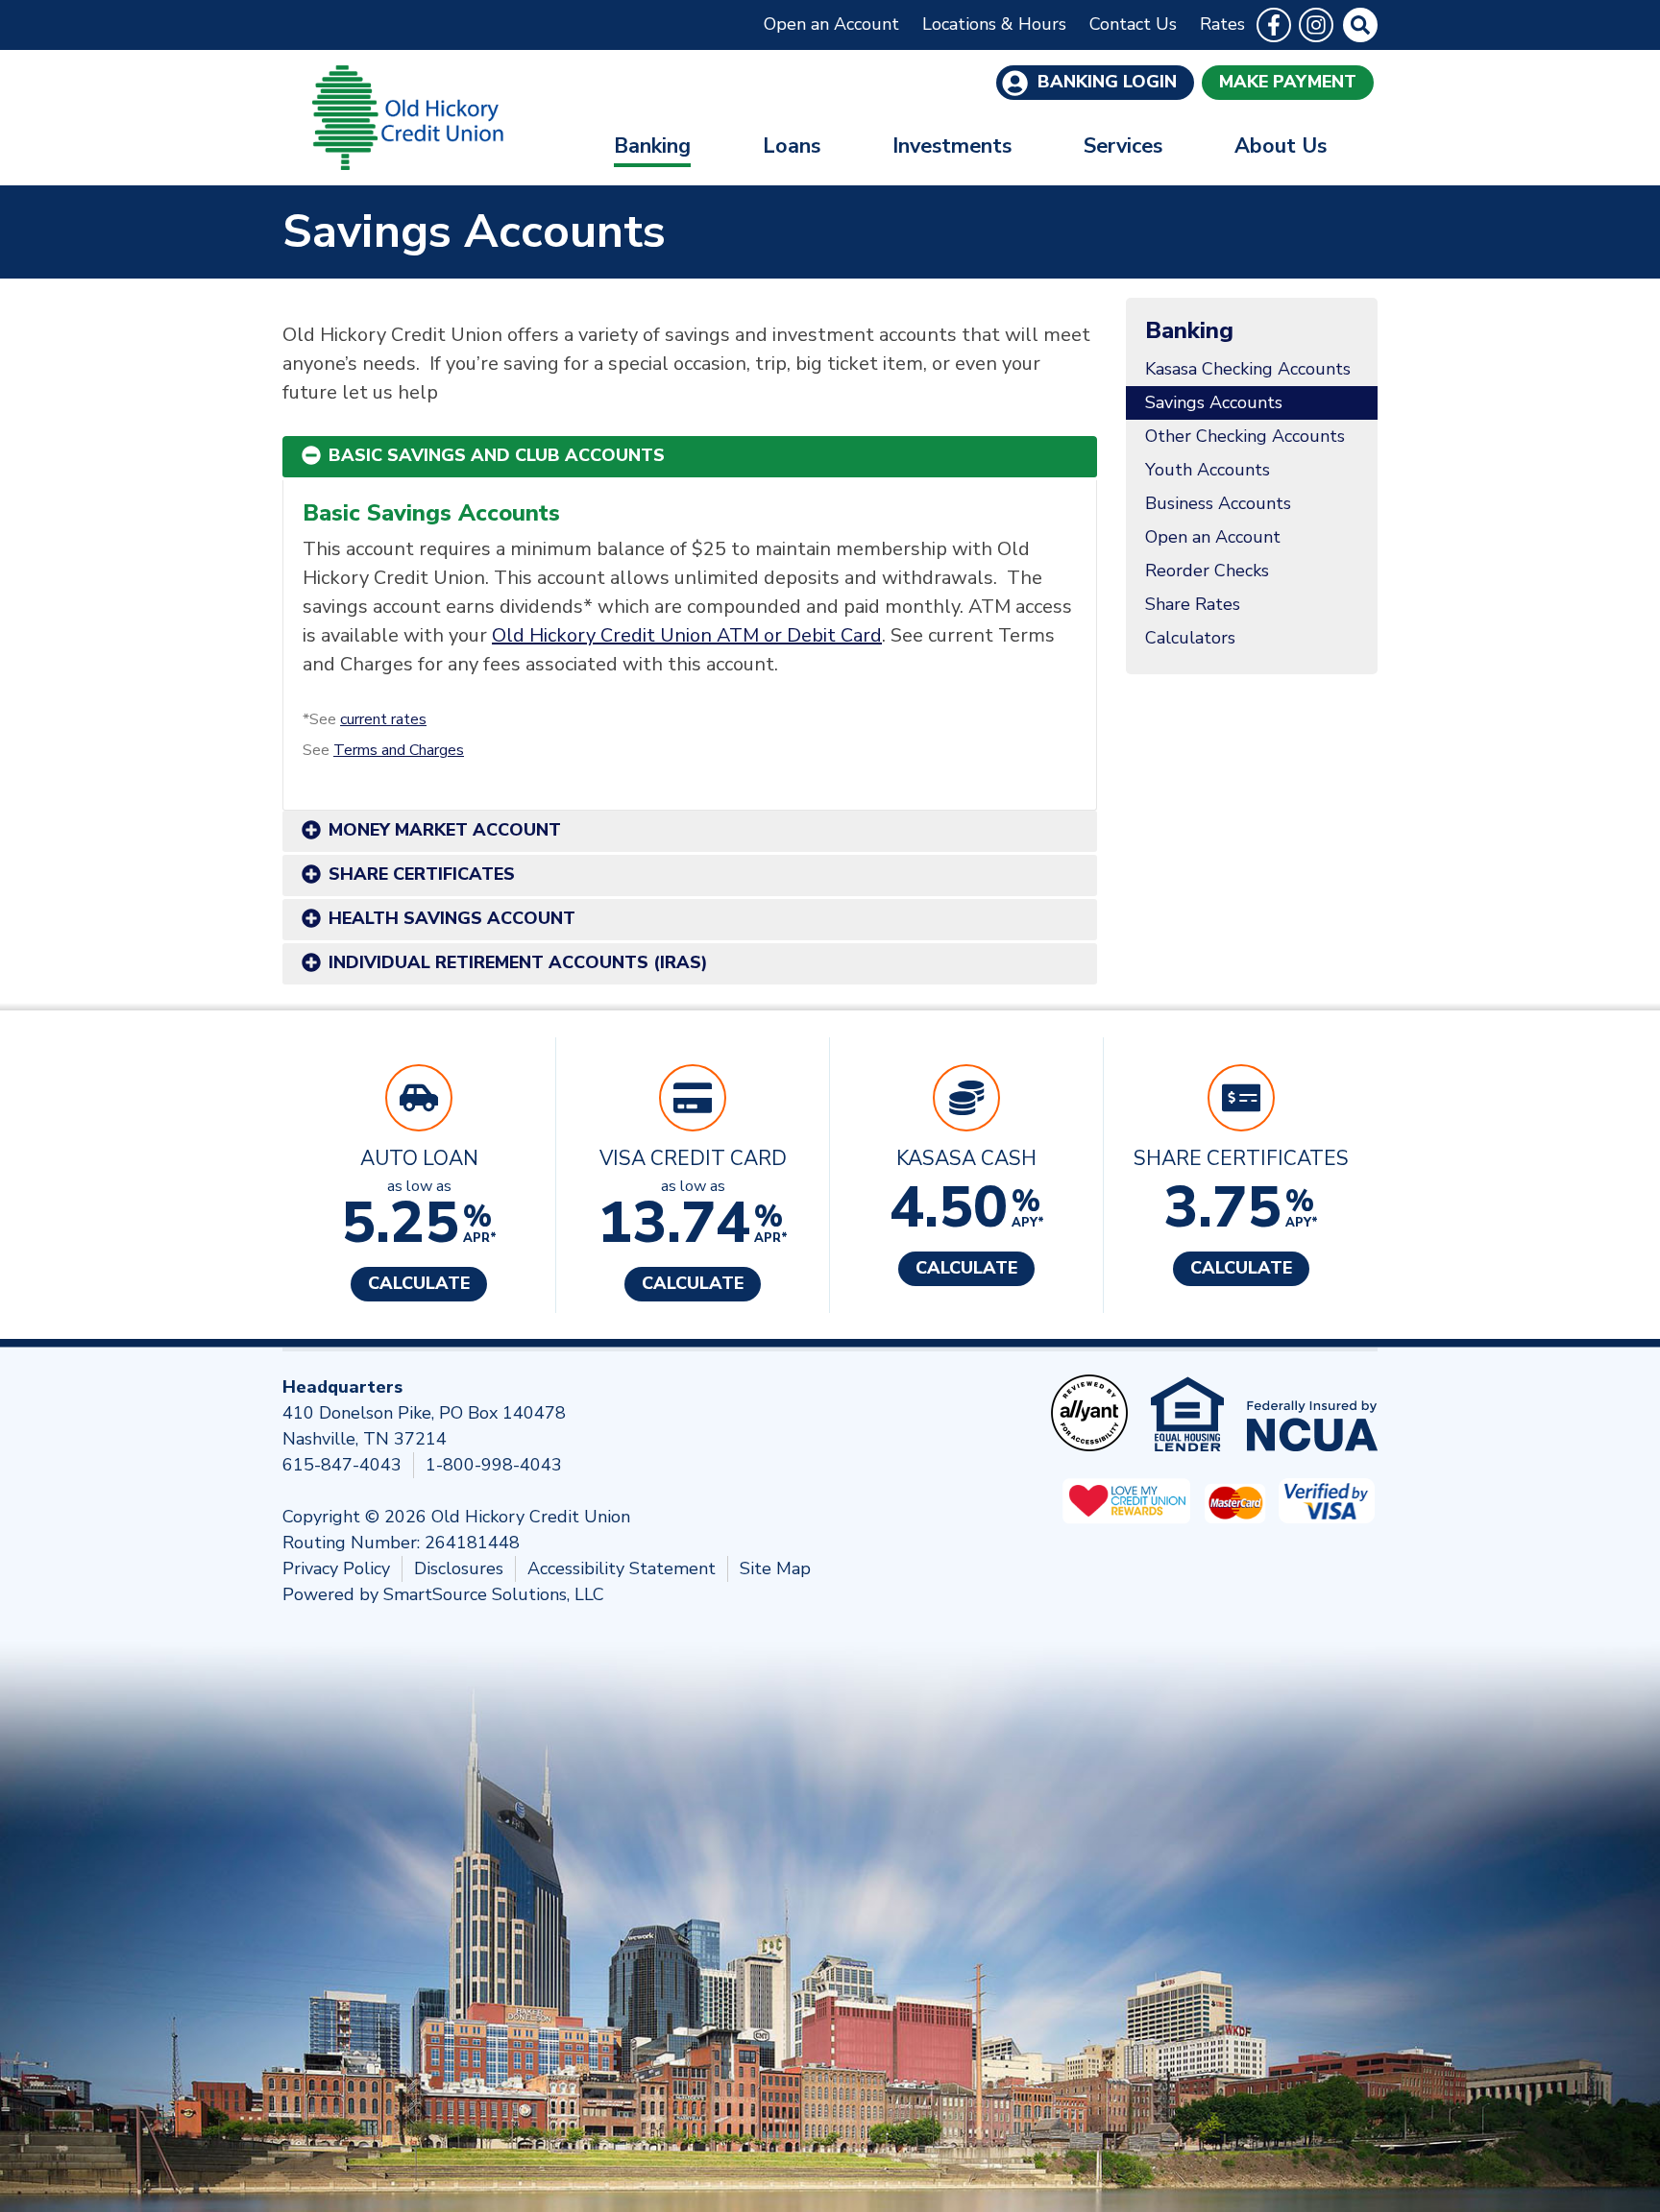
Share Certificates (422, 874)
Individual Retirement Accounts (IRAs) (518, 962)
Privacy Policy (336, 1568)
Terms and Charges (399, 750)
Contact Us (1133, 24)
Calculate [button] (419, 1283)
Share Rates (1193, 604)
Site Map (775, 1568)
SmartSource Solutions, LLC (494, 1594)
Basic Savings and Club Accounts (497, 455)
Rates (1222, 24)
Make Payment (1288, 82)
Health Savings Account (452, 918)
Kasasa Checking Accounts (1248, 369)
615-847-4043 (342, 1465)
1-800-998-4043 (494, 1465)
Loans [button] (792, 146)
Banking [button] (652, 146)
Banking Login (1105, 82)
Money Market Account (445, 830)
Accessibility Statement (622, 1568)
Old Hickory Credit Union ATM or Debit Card (687, 635)
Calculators (1190, 638)
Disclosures (459, 1568)
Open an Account (831, 24)
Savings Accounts (1214, 402)
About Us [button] (1281, 146)
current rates (383, 719)
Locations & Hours (994, 24)
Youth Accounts (1208, 470)
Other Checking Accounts (1245, 436)
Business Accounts (1218, 503)
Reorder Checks (1207, 571)
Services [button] (1123, 146)
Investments (952, 146)
